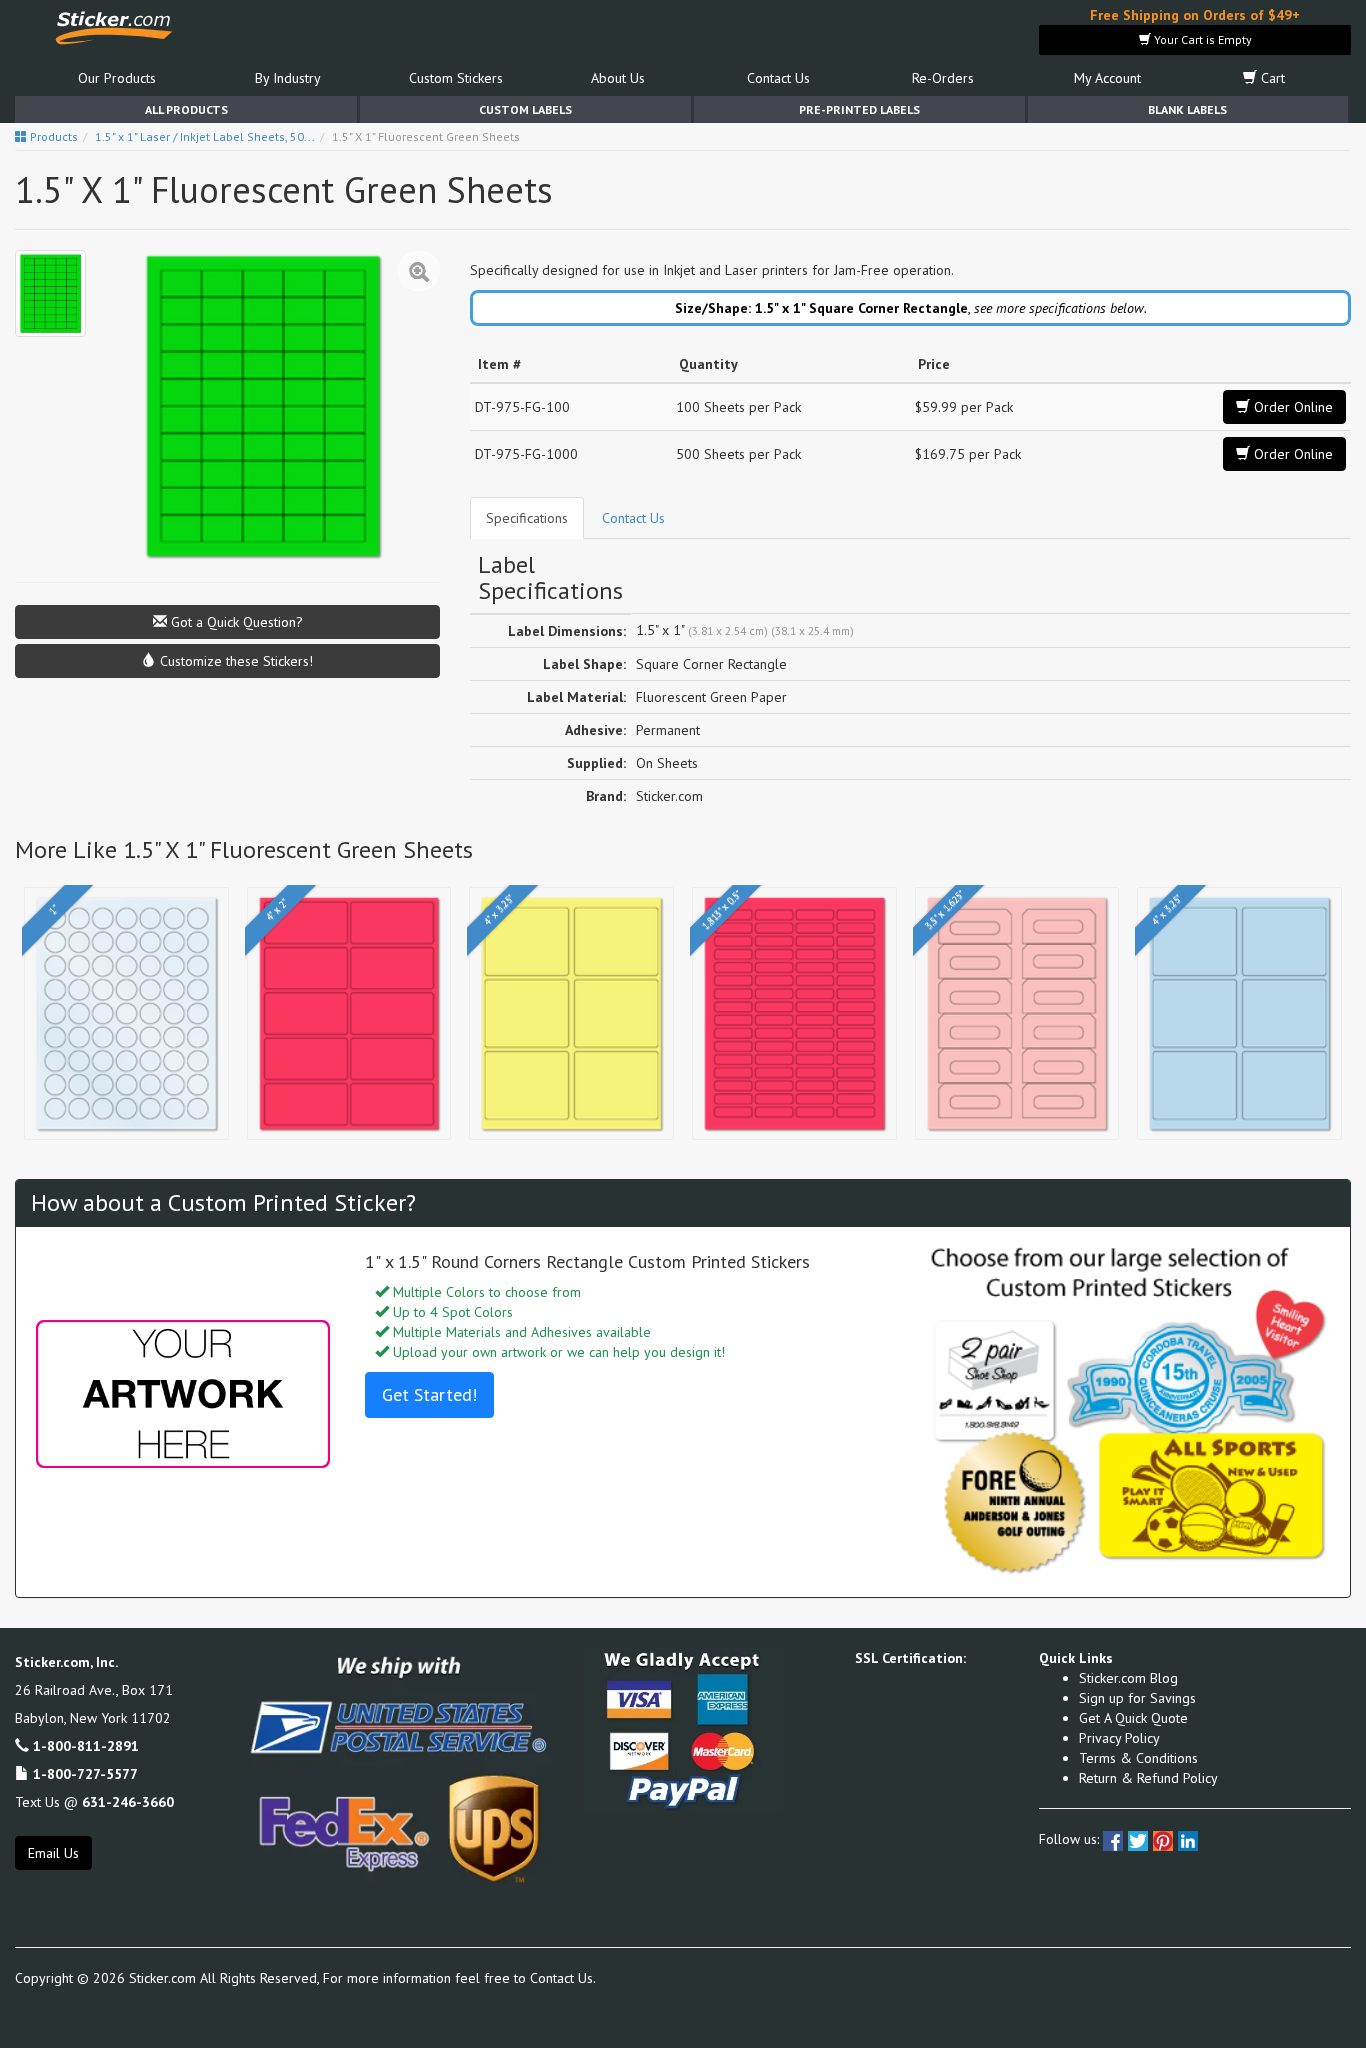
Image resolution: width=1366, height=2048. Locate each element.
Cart (1271, 78)
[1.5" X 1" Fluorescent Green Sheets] (50, 293)
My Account (1107, 78)
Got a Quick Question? (235, 622)
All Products (186, 109)
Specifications (527, 518)
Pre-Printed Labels (859, 109)
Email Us (53, 1853)
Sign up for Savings (1137, 1698)
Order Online (1291, 407)
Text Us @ (94, 1802)
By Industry (288, 78)
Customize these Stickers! (234, 661)
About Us (618, 78)
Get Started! (429, 1394)
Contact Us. (563, 1978)
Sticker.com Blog (1128, 1678)
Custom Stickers (456, 78)
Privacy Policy (1119, 1738)
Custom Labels (525, 109)
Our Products (117, 78)
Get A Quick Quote (1133, 1718)
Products (52, 136)
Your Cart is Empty (1201, 39)
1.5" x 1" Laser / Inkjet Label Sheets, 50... (205, 136)
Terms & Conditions (1138, 1758)
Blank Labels (1187, 109)
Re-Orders (943, 78)
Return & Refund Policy (1148, 1778)
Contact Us (778, 78)
